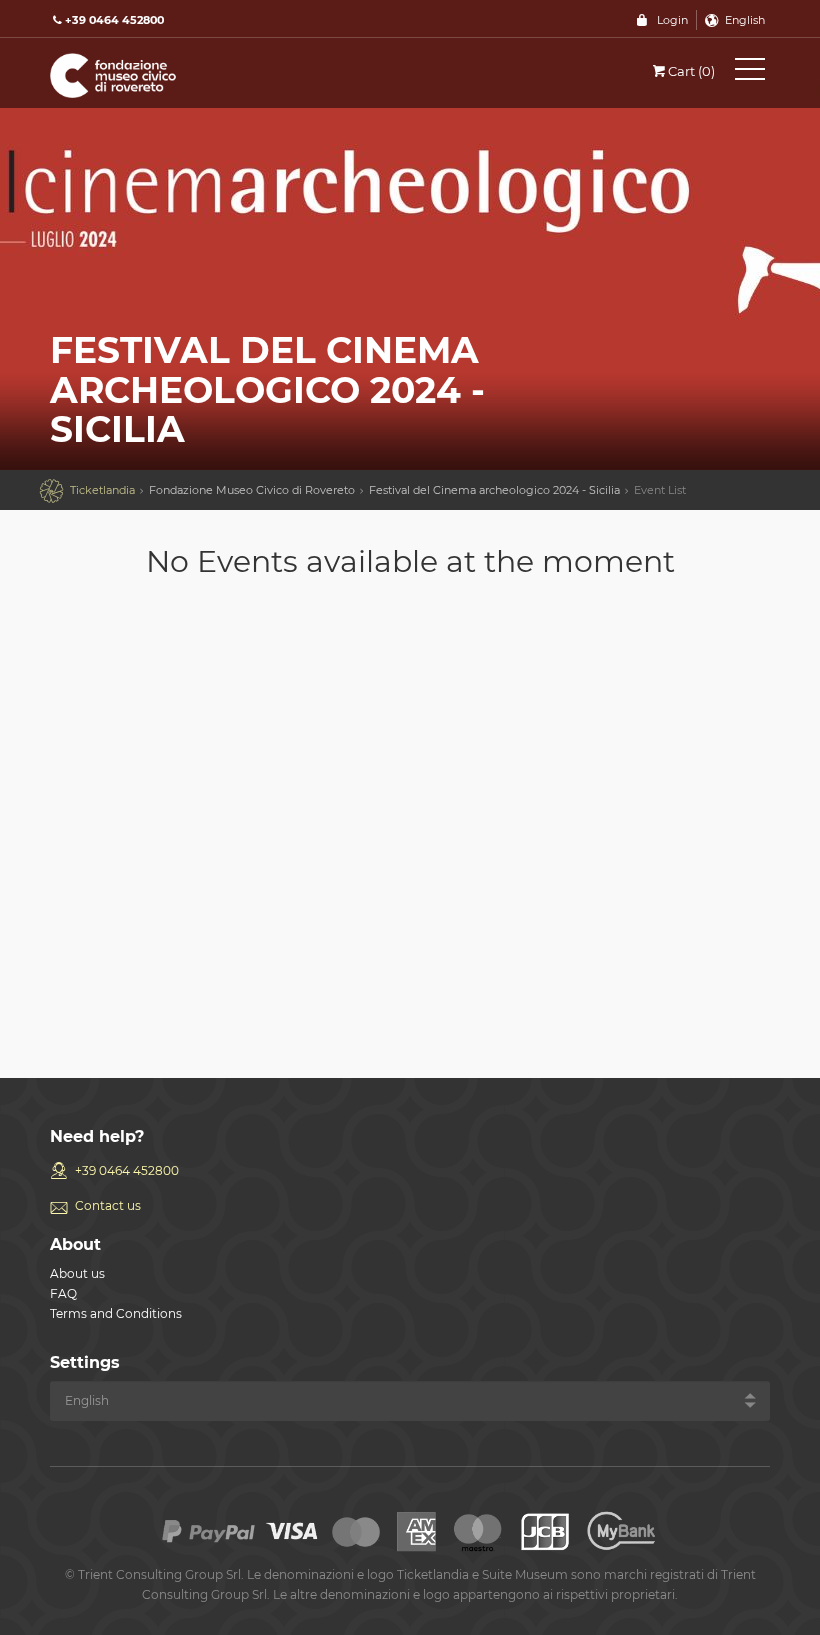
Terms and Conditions (116, 1313)
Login (672, 20)
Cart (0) (691, 71)
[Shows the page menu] (750, 73)
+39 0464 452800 (127, 1170)
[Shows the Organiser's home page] (140, 74)
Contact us (108, 1205)
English (745, 20)
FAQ (63, 1293)
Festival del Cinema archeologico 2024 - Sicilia (494, 490)
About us (77, 1273)
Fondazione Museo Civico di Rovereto (252, 490)
